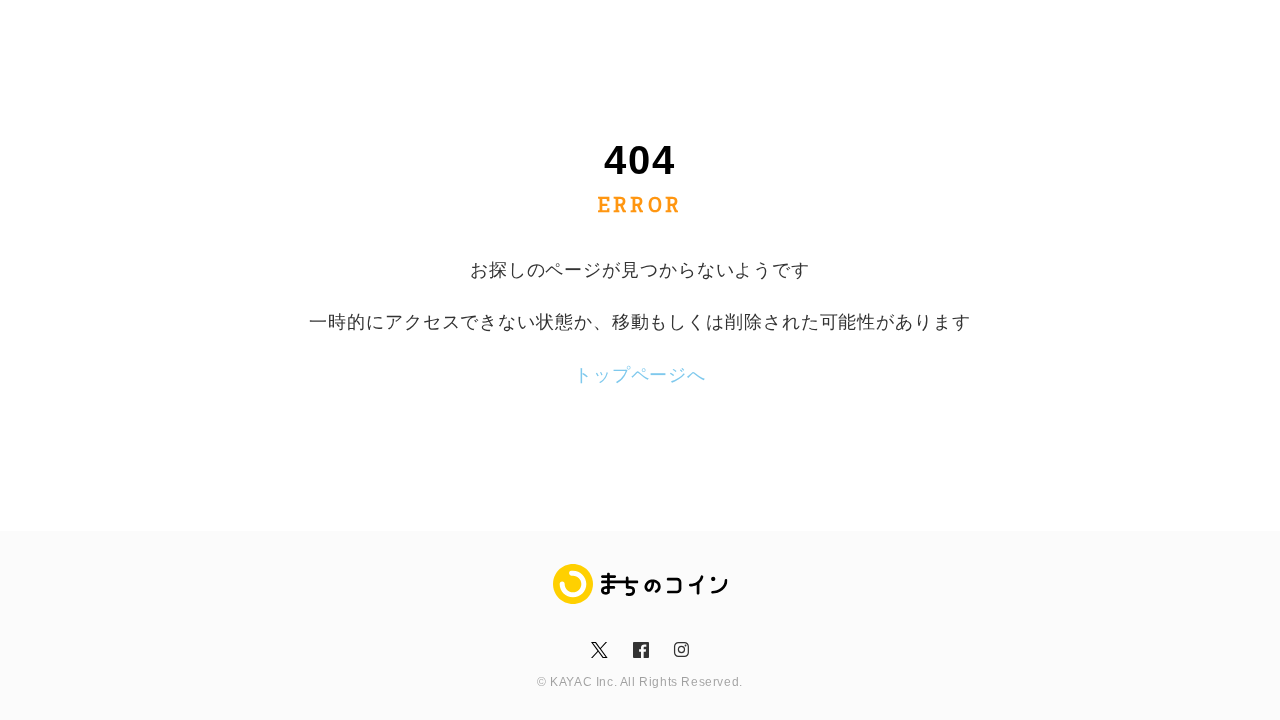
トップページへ (640, 375)
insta (681, 650)
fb (639, 650)
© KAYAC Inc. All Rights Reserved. (640, 682)
